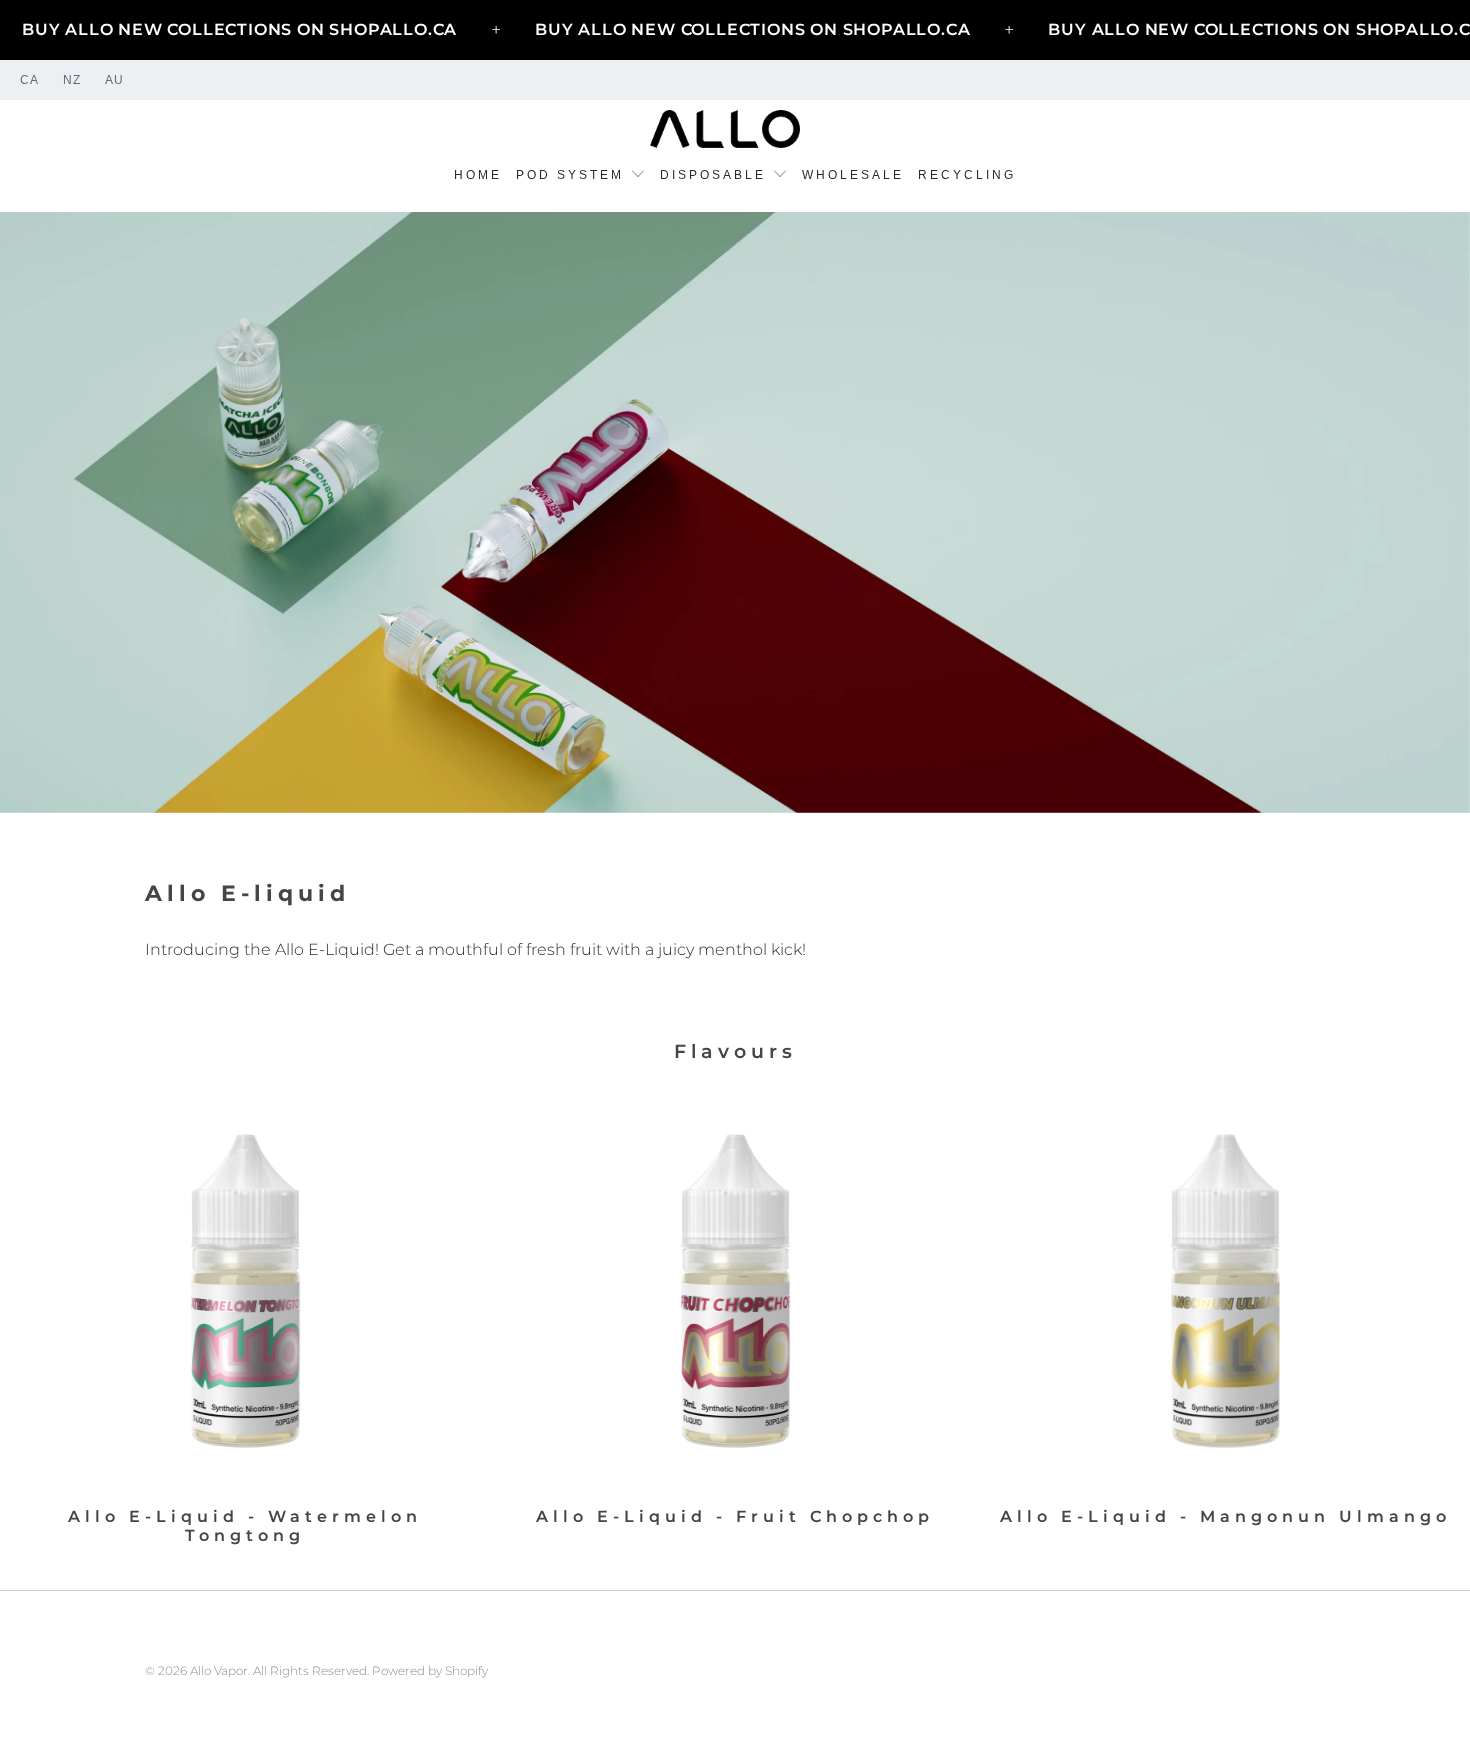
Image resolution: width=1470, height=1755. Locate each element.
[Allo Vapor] (725, 130)
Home (478, 175)
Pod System (573, 175)
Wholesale (853, 175)
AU (114, 80)
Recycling (967, 175)
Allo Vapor (219, 1670)
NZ (72, 80)
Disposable (716, 175)
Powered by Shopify (430, 1670)
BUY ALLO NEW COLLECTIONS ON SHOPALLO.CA (239, 29)
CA (29, 80)
